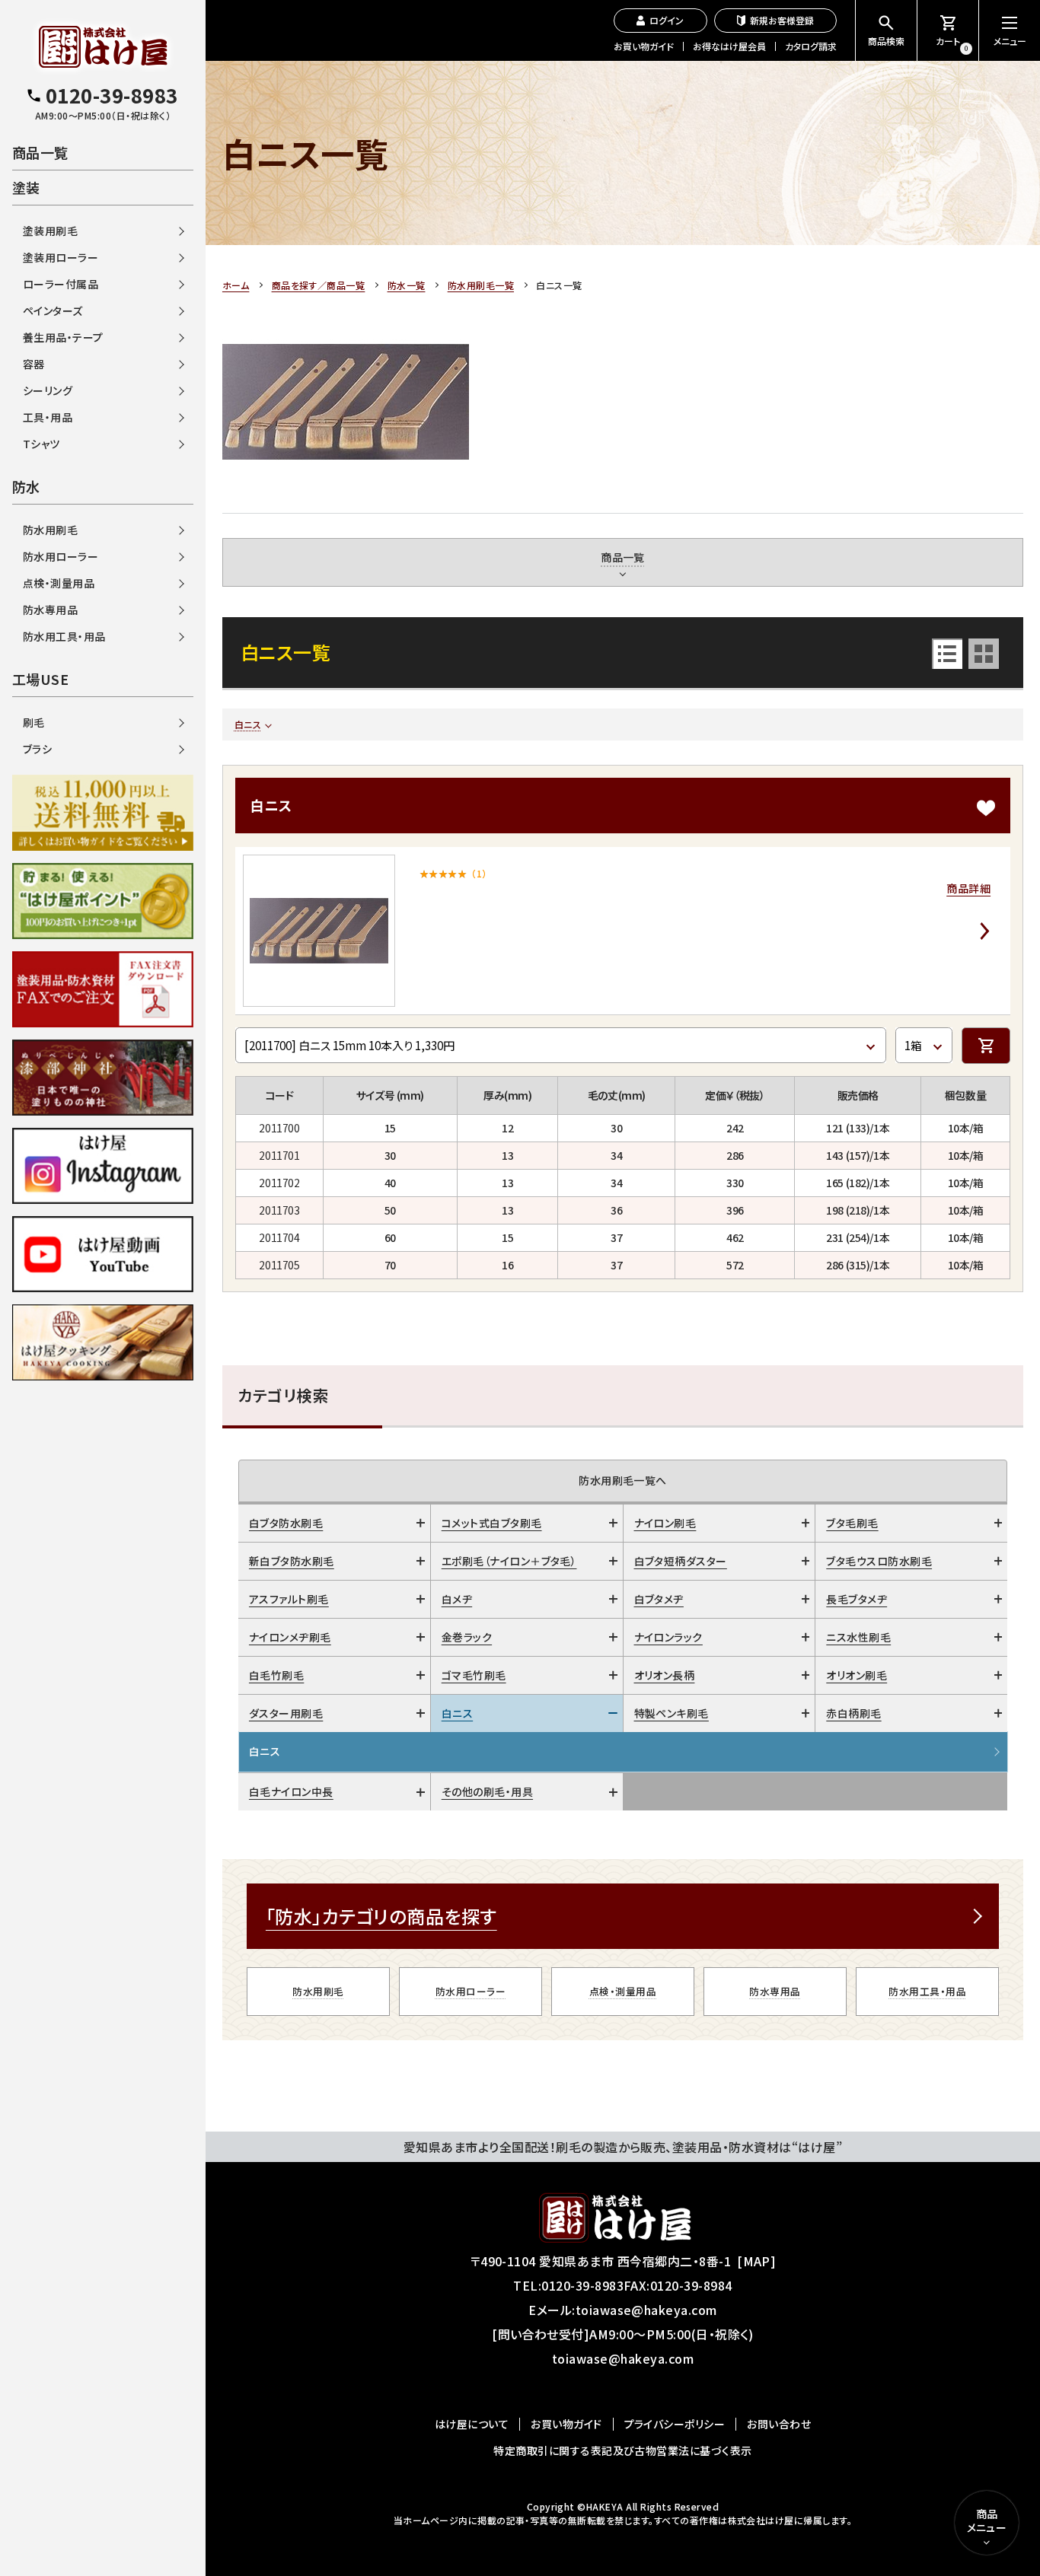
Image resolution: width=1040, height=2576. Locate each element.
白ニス (248, 724)
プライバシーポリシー (675, 2424)
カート (952, 44)
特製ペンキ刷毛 (672, 1713)
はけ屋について (472, 2424)
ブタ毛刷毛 (852, 1523)
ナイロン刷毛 (665, 1523)
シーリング (48, 390)
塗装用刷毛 (50, 231)
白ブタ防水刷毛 (286, 1523)
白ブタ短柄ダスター (681, 1561)
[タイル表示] (984, 654)
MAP (757, 2261)
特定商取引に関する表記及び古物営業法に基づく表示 (623, 2450)
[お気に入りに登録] (986, 808)
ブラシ (37, 749)
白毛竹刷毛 (276, 1675)
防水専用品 (775, 1991)
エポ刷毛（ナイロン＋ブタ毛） (509, 1561)
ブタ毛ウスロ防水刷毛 (879, 1561)
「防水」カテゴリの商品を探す (381, 1916)
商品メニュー (987, 2520)
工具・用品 (48, 417)
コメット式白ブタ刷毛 (492, 1523)
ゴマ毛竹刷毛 (474, 1675)
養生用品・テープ (63, 337)
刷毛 (34, 722)
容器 (34, 364)
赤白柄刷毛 (853, 1713)
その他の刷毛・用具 (487, 1791)
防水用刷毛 (318, 1991)
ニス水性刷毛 (858, 1637)
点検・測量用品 (623, 1991)
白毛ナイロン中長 (291, 1791)
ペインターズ (53, 310)
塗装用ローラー (61, 257)
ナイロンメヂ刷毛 (290, 1637)
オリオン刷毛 (857, 1675)
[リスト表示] (947, 654)
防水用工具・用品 (927, 1991)
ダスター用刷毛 (286, 1713)
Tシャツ (41, 444)
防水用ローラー (471, 1991)
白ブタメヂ (659, 1599)
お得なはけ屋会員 (729, 46)
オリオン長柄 (665, 1675)
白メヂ (457, 1599)
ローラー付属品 (61, 284)
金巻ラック (467, 1637)
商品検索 (886, 41)
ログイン (667, 20)
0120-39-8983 (582, 2285)
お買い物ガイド (644, 46)
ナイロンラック (668, 1637)
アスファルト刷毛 (289, 1599)
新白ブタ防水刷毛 (292, 1561)
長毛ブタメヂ (857, 1599)
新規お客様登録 (782, 20)
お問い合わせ (779, 2424)
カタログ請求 (811, 46)
